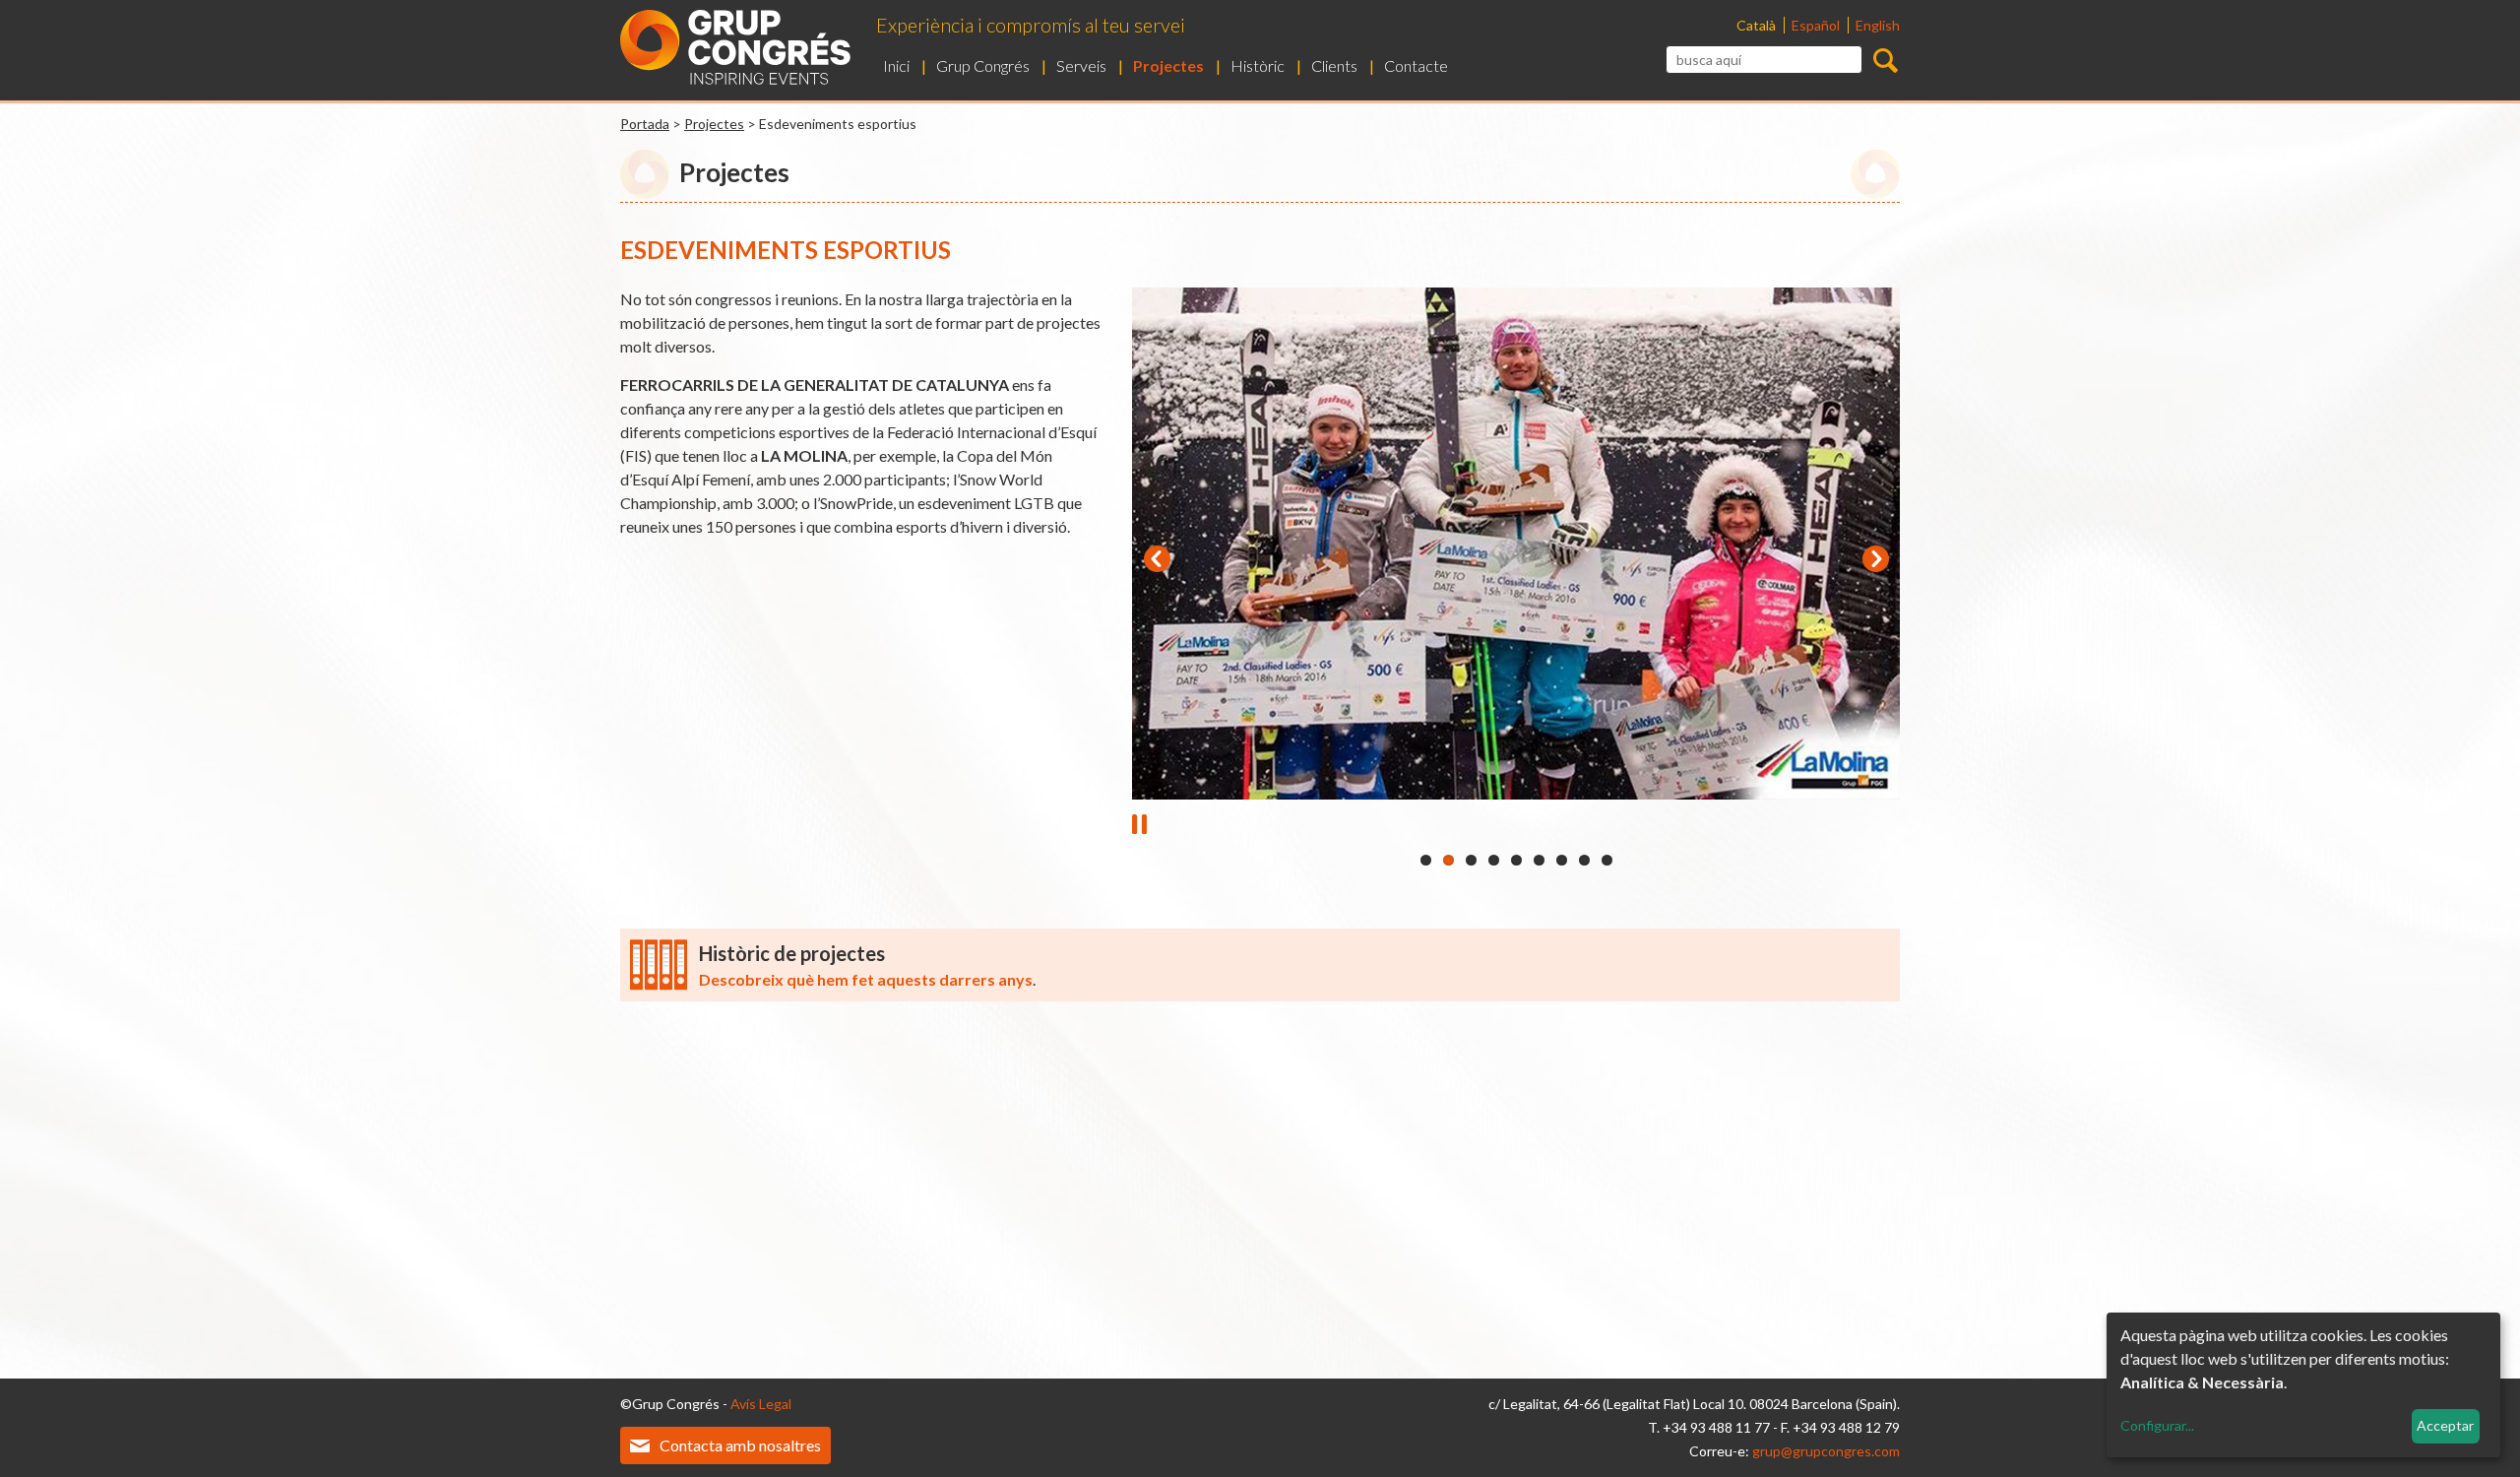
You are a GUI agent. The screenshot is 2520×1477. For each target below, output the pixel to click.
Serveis (1081, 65)
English (1878, 25)
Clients (1334, 65)
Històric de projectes (792, 953)
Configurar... (2157, 1425)
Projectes (1168, 65)
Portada (645, 124)
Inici (896, 65)
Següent (1875, 558)
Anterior (1157, 558)
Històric (1258, 65)
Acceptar (2445, 1425)
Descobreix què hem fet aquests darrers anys (866, 979)
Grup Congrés (983, 65)
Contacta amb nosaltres (740, 1445)
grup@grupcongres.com (1826, 1451)
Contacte (1416, 65)
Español (1817, 25)
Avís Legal (761, 1404)
